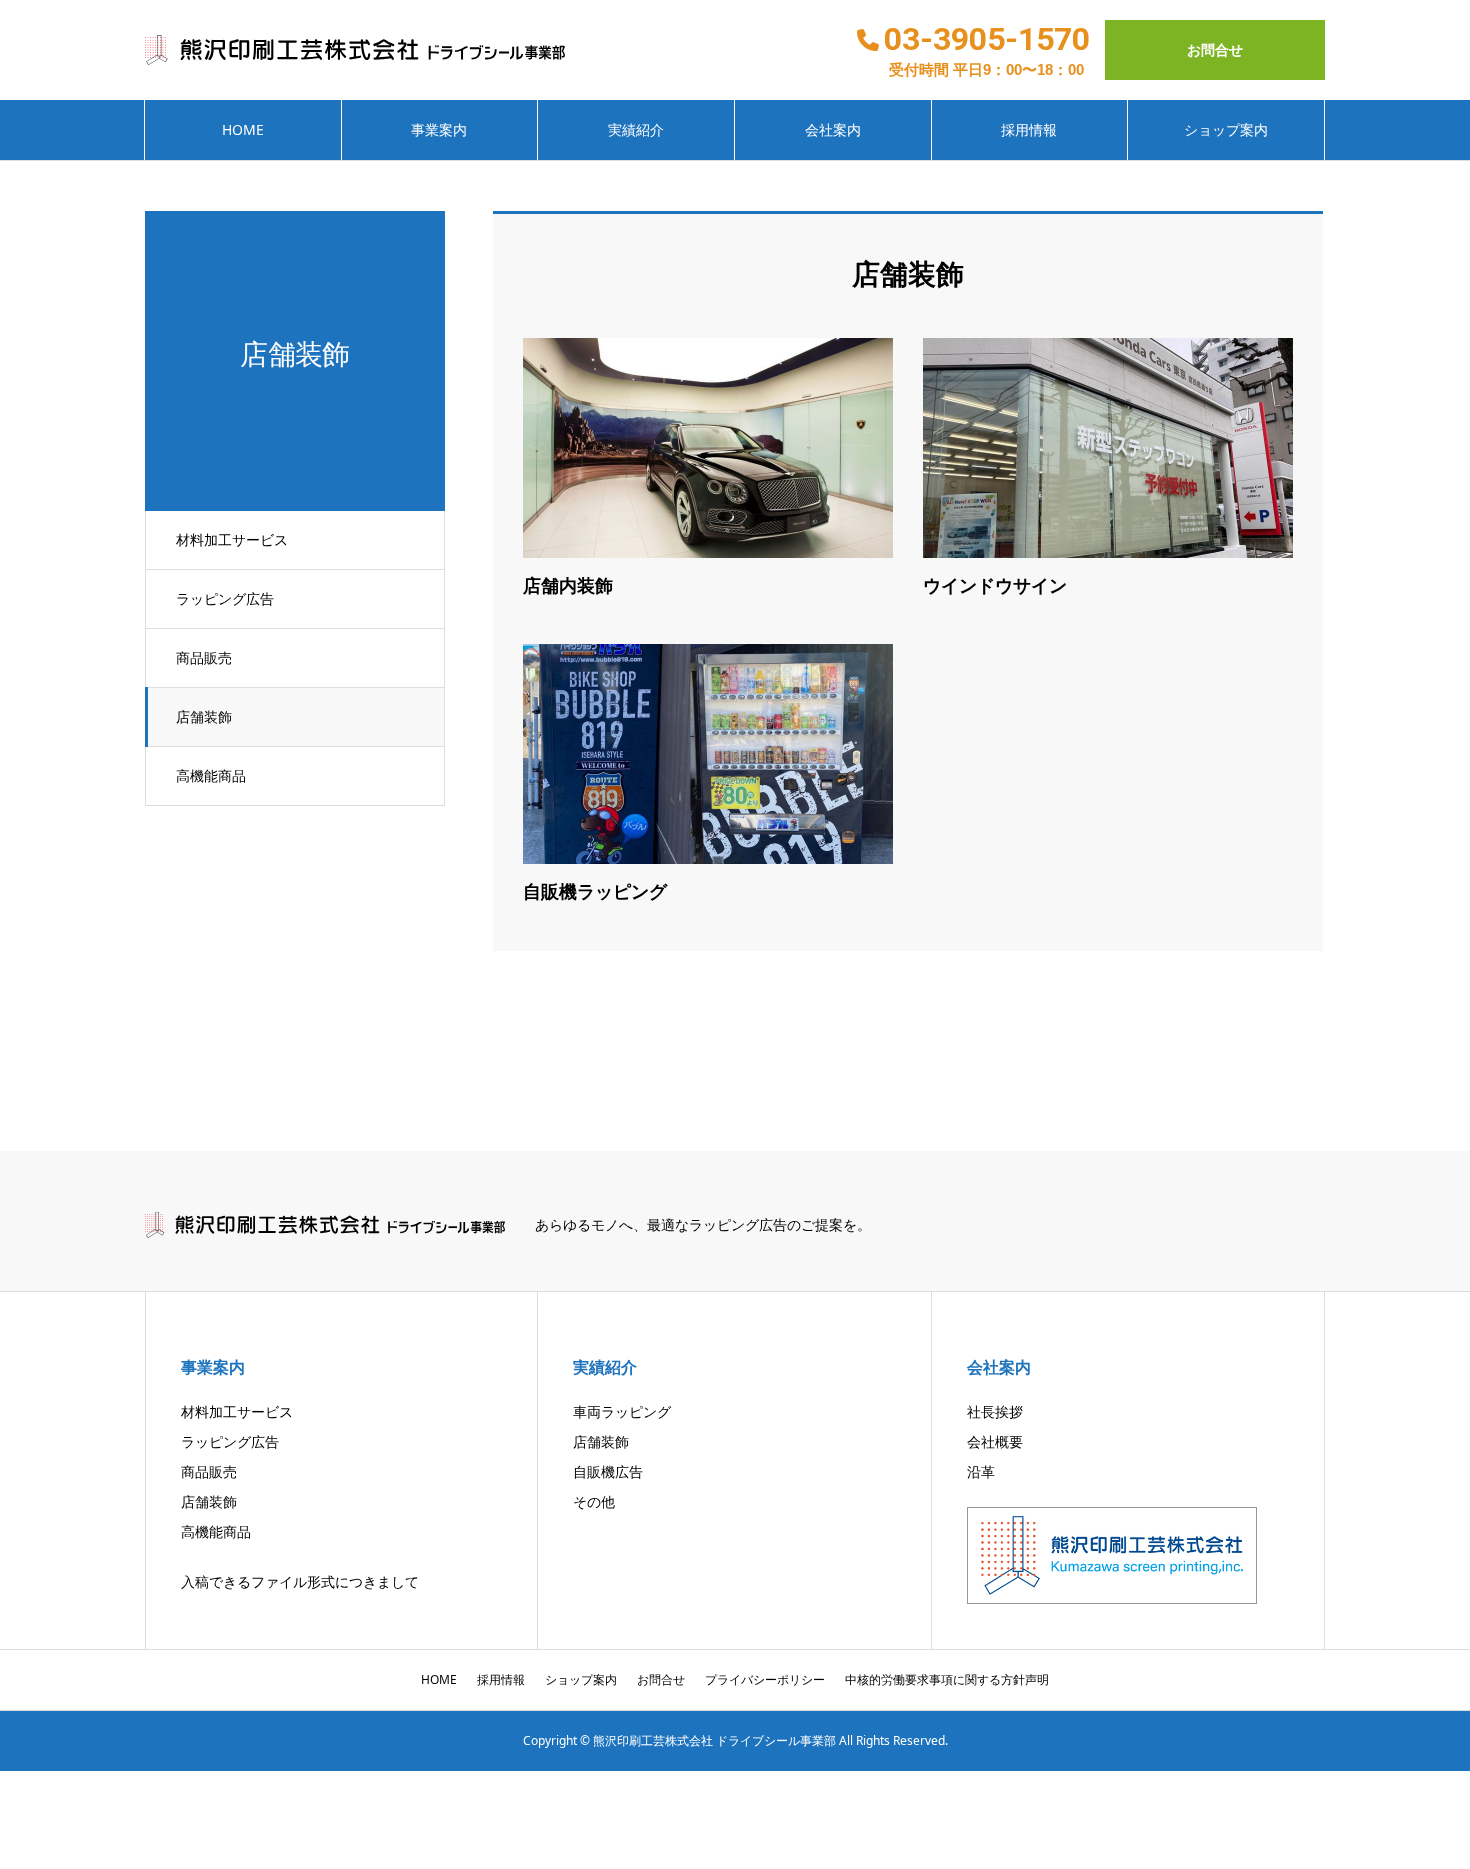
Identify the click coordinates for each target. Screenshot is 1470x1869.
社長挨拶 (995, 1411)
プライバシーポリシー (765, 1679)
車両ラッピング (622, 1411)
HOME (243, 129)
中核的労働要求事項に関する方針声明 (947, 1679)
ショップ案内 (1226, 129)
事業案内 (439, 129)
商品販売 (204, 657)
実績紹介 (636, 129)
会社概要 (995, 1441)
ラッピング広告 (225, 598)
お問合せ (1215, 49)
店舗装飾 (204, 716)
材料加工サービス (232, 539)
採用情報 (1029, 129)
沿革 (981, 1471)
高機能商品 (211, 775)
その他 (594, 1501)
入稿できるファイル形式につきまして (300, 1581)
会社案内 (833, 129)
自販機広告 (608, 1471)
